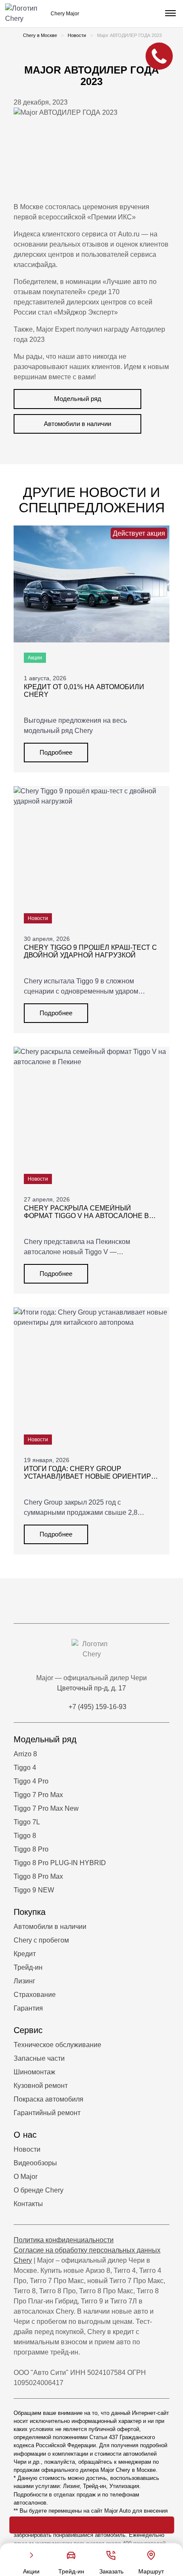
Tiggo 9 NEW (34, 1890)
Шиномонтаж (34, 2072)
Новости (27, 2149)
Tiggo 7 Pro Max (38, 1795)
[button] (169, 14)
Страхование (35, 1995)
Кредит (25, 1954)
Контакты (28, 2204)
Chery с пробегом (41, 1940)
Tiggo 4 (25, 1768)
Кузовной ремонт (41, 2086)
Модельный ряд (78, 399)
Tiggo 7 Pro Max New (46, 1808)
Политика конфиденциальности (64, 2240)
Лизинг (24, 1981)
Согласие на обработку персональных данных (87, 2250)
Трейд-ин (28, 1967)
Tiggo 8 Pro (31, 1849)
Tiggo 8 (25, 1836)
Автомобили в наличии (77, 424)
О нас (25, 2135)
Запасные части (39, 2058)
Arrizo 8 (25, 1754)
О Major (26, 2177)
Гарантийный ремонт (47, 2113)
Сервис (28, 2030)
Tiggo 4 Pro (31, 1781)
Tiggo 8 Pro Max (38, 1876)
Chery (23, 2260)
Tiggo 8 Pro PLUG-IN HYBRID (60, 1863)
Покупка (30, 1912)
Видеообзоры (35, 2163)
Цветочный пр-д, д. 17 (91, 1688)
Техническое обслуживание (57, 2045)
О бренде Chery (39, 2190)
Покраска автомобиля (49, 2099)
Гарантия (28, 2008)
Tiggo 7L (27, 1822)
